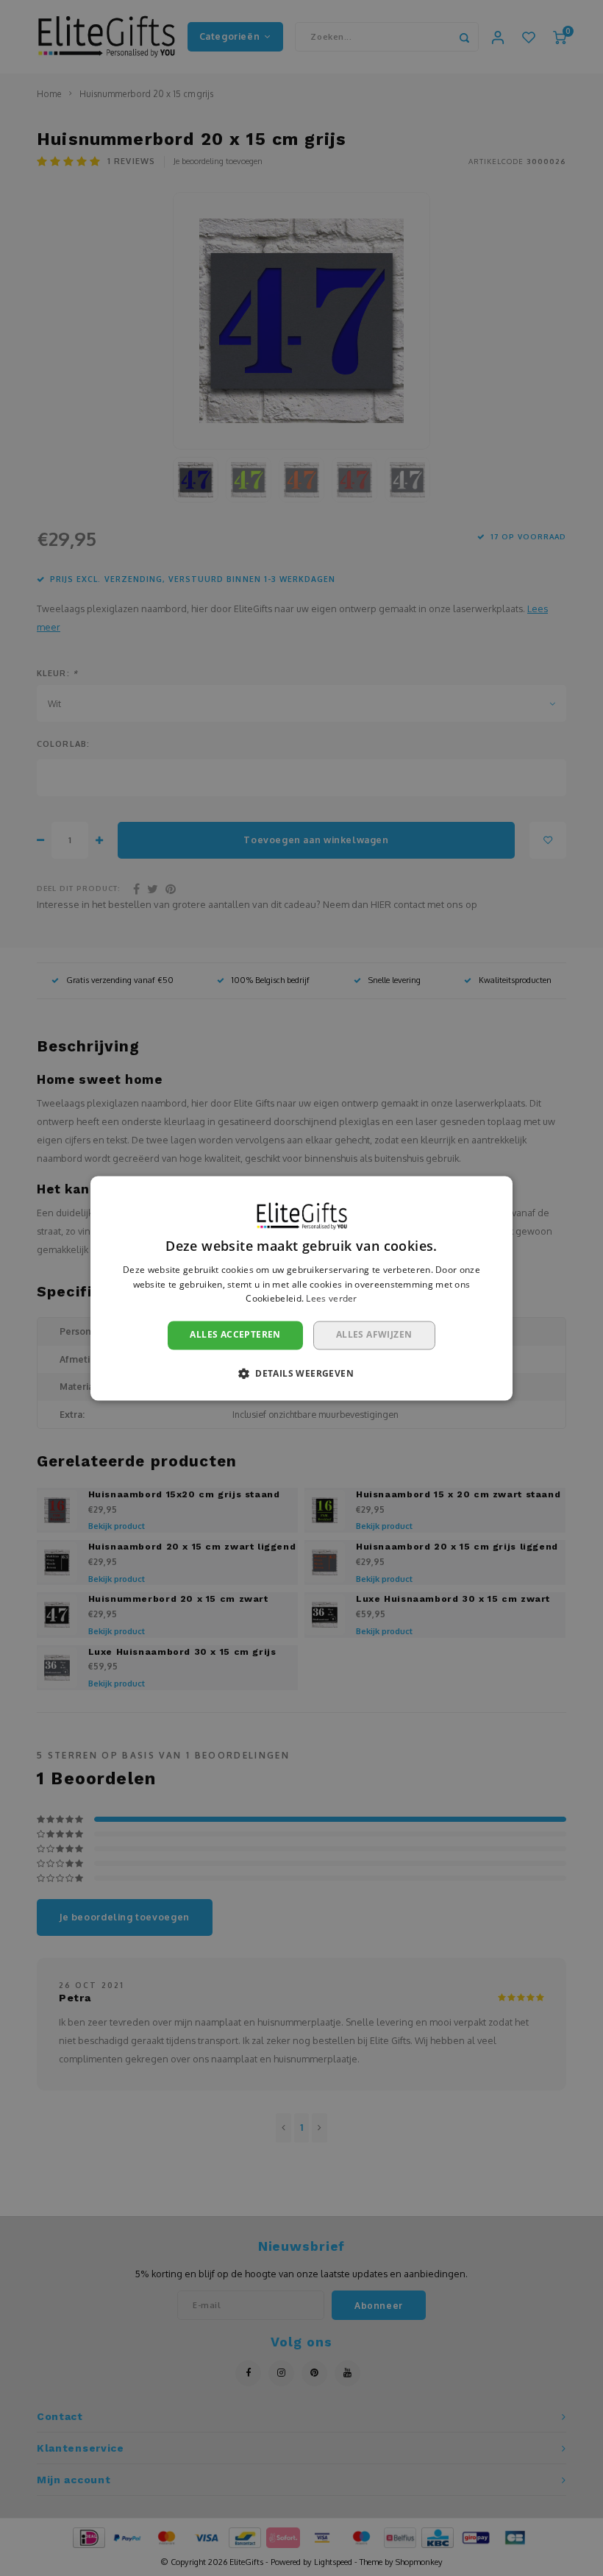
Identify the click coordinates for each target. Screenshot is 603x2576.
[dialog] (301, 1288)
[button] (301, 1373)
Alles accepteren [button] (235, 1335)
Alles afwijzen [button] (374, 1335)
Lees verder (331, 1299)
